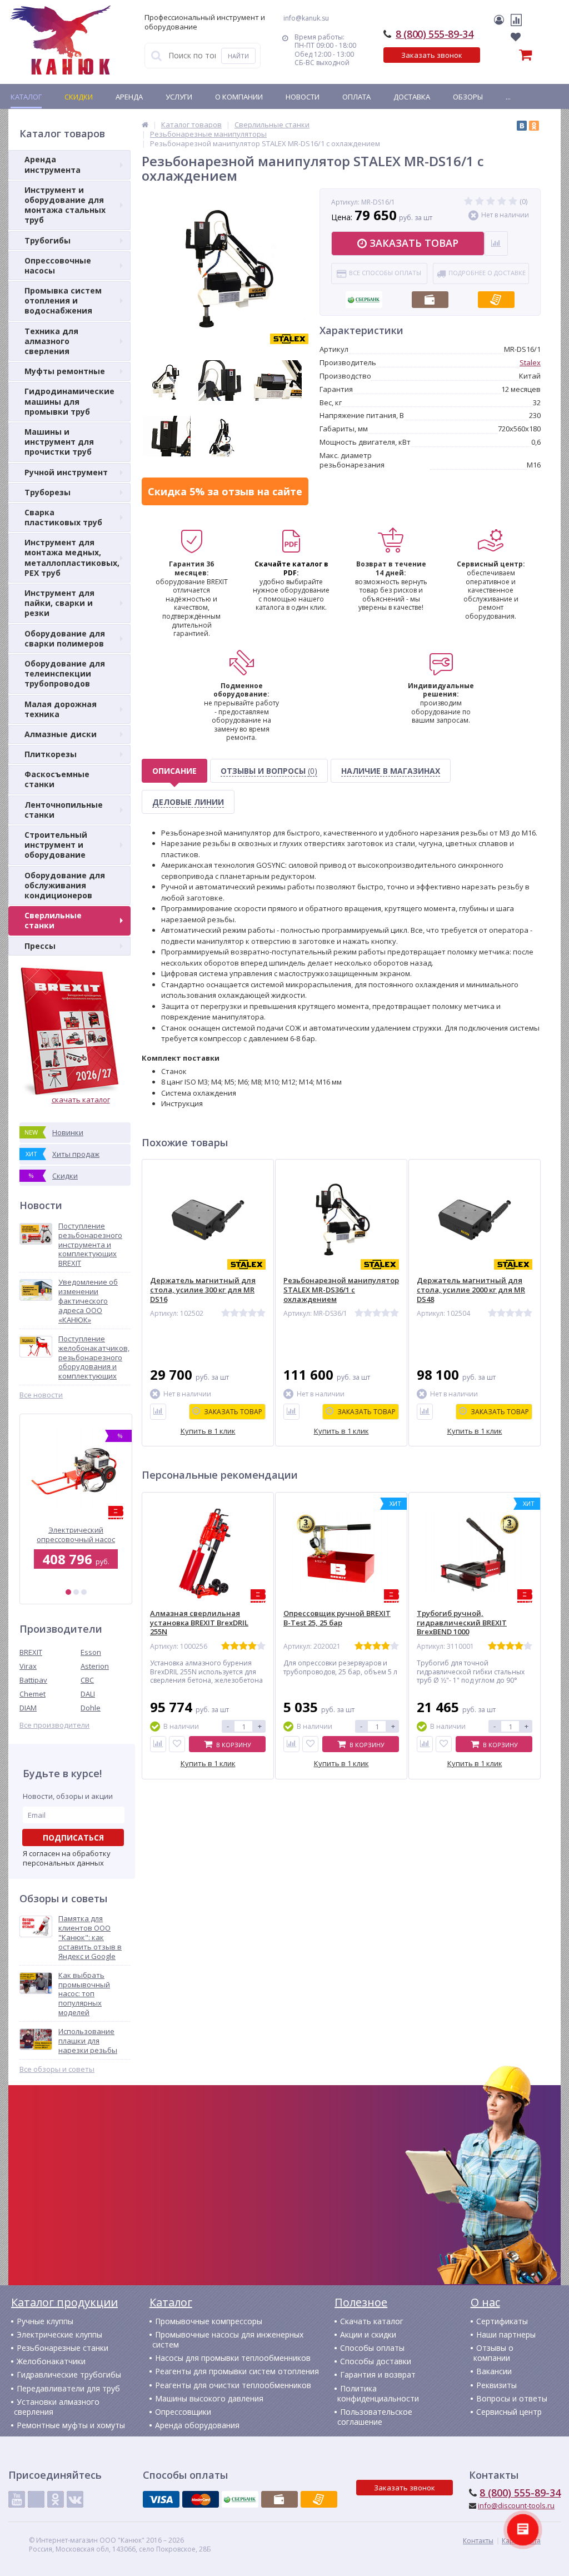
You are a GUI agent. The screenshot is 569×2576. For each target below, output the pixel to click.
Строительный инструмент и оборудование (56, 845)
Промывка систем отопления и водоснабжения (63, 300)
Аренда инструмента (53, 164)
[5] (513, 202)
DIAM (28, 1708)
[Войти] (501, 20)
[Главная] (145, 125)
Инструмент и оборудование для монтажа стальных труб (65, 205)
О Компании (239, 97)
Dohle (91, 1708)
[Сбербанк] (364, 296)
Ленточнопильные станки (64, 810)
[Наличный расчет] (430, 296)
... (508, 97)
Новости (303, 97)
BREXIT (31, 1652)
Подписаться (73, 1837)
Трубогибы (48, 240)
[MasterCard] (201, 2499)
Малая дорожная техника (61, 709)
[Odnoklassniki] (56, 2499)
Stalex (530, 362)
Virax (28, 1666)
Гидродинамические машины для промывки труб (69, 401)
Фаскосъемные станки (57, 779)
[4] (502, 202)
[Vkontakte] (75, 2499)
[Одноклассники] (534, 126)
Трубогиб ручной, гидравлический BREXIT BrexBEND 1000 (462, 1623)
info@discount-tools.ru (516, 2505)
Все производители (54, 1725)
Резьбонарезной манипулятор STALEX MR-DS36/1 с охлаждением (341, 1290)
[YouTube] (17, 2499)
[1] (68, 1592)
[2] (76, 1592)
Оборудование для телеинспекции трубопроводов (65, 673)
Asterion (95, 1666)
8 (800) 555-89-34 (434, 34)
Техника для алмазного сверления (51, 341)
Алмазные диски (61, 734)
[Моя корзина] (495, 57)
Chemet (33, 1694)
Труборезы (48, 492)
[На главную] (61, 40)
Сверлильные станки (53, 920)
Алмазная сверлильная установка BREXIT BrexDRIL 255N (199, 1623)
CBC (87, 1680)
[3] (84, 1592)
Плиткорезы (51, 754)
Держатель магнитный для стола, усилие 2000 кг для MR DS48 (471, 1290)
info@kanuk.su (306, 18)
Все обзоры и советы (57, 2069)
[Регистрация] (509, 20)
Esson (91, 1652)
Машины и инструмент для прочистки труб (59, 442)
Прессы (40, 946)
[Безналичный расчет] (496, 296)
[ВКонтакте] (522, 126)
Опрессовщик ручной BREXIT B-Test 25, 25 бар (337, 1618)
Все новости (41, 1395)
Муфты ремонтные (65, 371)
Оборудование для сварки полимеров (65, 638)
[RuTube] (36, 2499)
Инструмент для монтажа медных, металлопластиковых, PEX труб (72, 558)
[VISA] (161, 2499)
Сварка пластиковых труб (63, 517)
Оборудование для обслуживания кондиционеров (65, 885)
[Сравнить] (158, 1412)
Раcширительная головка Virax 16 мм (76, 1535)
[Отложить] (177, 1744)
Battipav (33, 1680)
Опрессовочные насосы (58, 265)
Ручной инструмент (66, 472)
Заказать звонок (432, 55)
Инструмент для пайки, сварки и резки (59, 603)
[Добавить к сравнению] (158, 1744)
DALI (88, 1694)
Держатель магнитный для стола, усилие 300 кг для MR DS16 (203, 1290)
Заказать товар (414, 243)
